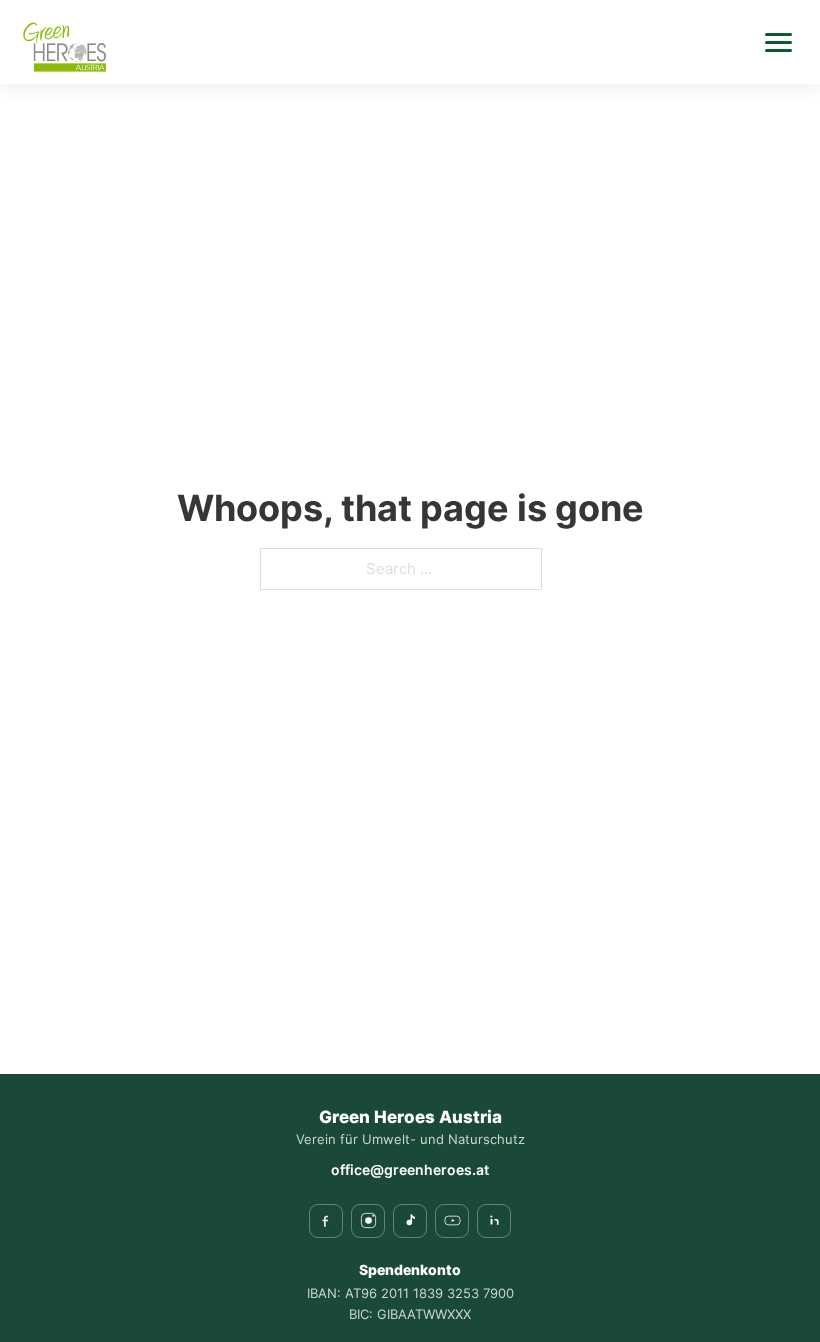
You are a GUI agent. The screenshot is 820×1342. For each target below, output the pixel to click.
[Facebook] (326, 1221)
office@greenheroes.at (410, 1169)
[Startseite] (63, 42)
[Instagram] (368, 1221)
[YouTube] (452, 1221)
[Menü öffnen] (778, 42)
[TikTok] (410, 1221)
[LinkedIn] (494, 1221)
